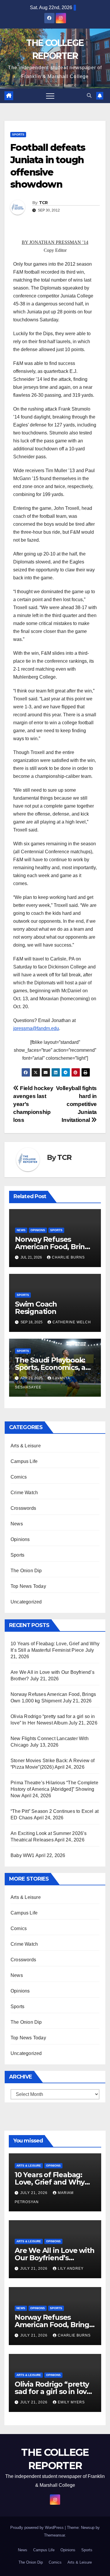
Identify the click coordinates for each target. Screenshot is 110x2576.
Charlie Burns (68, 1257)
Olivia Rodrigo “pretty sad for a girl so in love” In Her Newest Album (54, 2391)
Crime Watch (24, 1493)
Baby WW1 (23, 1855)
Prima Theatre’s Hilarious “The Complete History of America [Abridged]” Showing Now (54, 1789)
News (21, 1230)
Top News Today (28, 1586)
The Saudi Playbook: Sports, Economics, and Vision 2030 (55, 1367)
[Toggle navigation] (50, 96)
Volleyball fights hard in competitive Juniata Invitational (76, 1104)
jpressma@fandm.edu (36, 1028)
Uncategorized (26, 1602)
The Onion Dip (26, 1571)
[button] (89, 96)
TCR (43, 203)
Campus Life (24, 1461)
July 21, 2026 (34, 2193)
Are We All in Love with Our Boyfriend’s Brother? (54, 2258)
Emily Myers (71, 2402)
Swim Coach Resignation (36, 1308)
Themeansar (54, 2535)
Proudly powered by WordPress (38, 2528)
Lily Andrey (71, 2269)
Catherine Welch (72, 1322)
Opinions (38, 1230)
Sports (18, 134)
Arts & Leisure (26, 1446)
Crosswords (23, 1508)
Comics (19, 1477)
